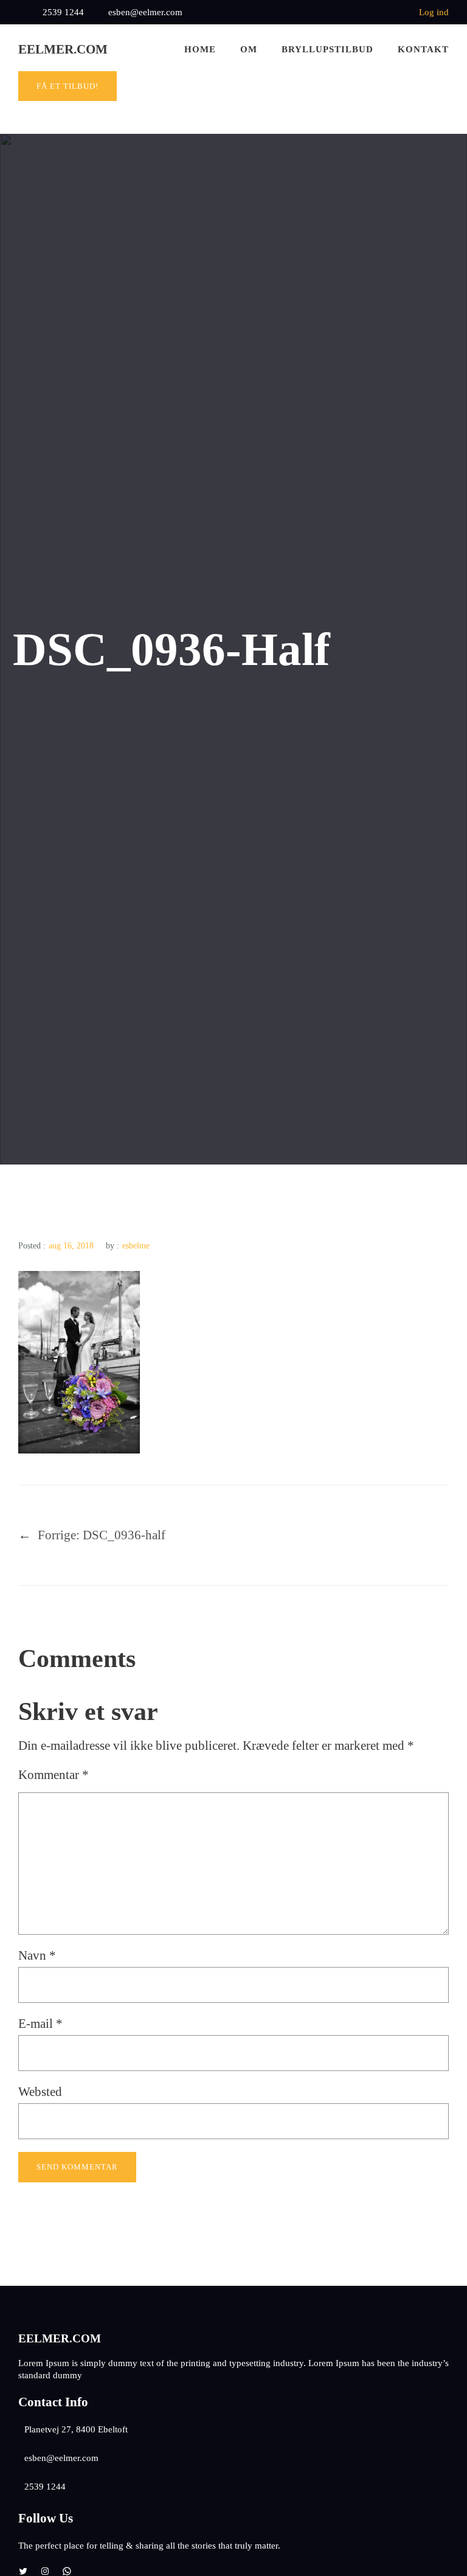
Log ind (434, 12)
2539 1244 (63, 12)
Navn (37, 1955)
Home (200, 49)
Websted (40, 2092)
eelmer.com (63, 49)
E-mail (40, 2024)
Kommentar (54, 1775)
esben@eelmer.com (145, 12)
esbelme (136, 1246)
